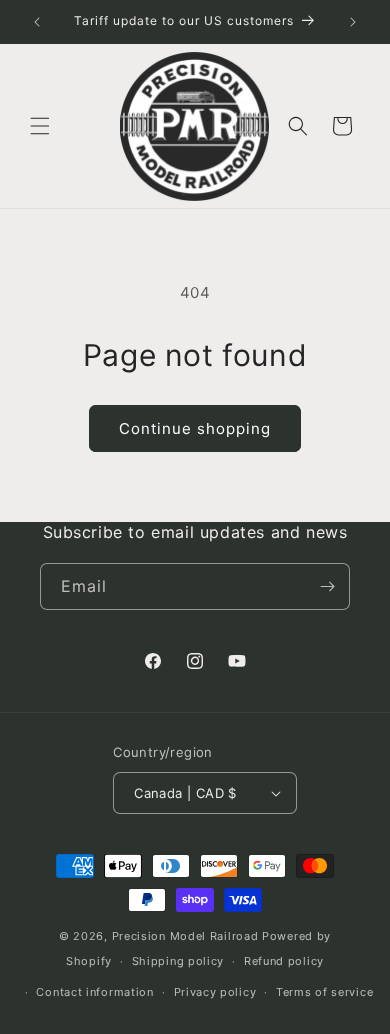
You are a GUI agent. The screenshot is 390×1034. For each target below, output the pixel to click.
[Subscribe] (327, 586)
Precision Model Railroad (185, 936)
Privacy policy (215, 992)
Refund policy (284, 961)
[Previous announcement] (37, 22)
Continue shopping (195, 428)
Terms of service (324, 992)
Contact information (94, 992)
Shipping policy (178, 961)
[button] (40, 126)
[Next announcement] (353, 22)
